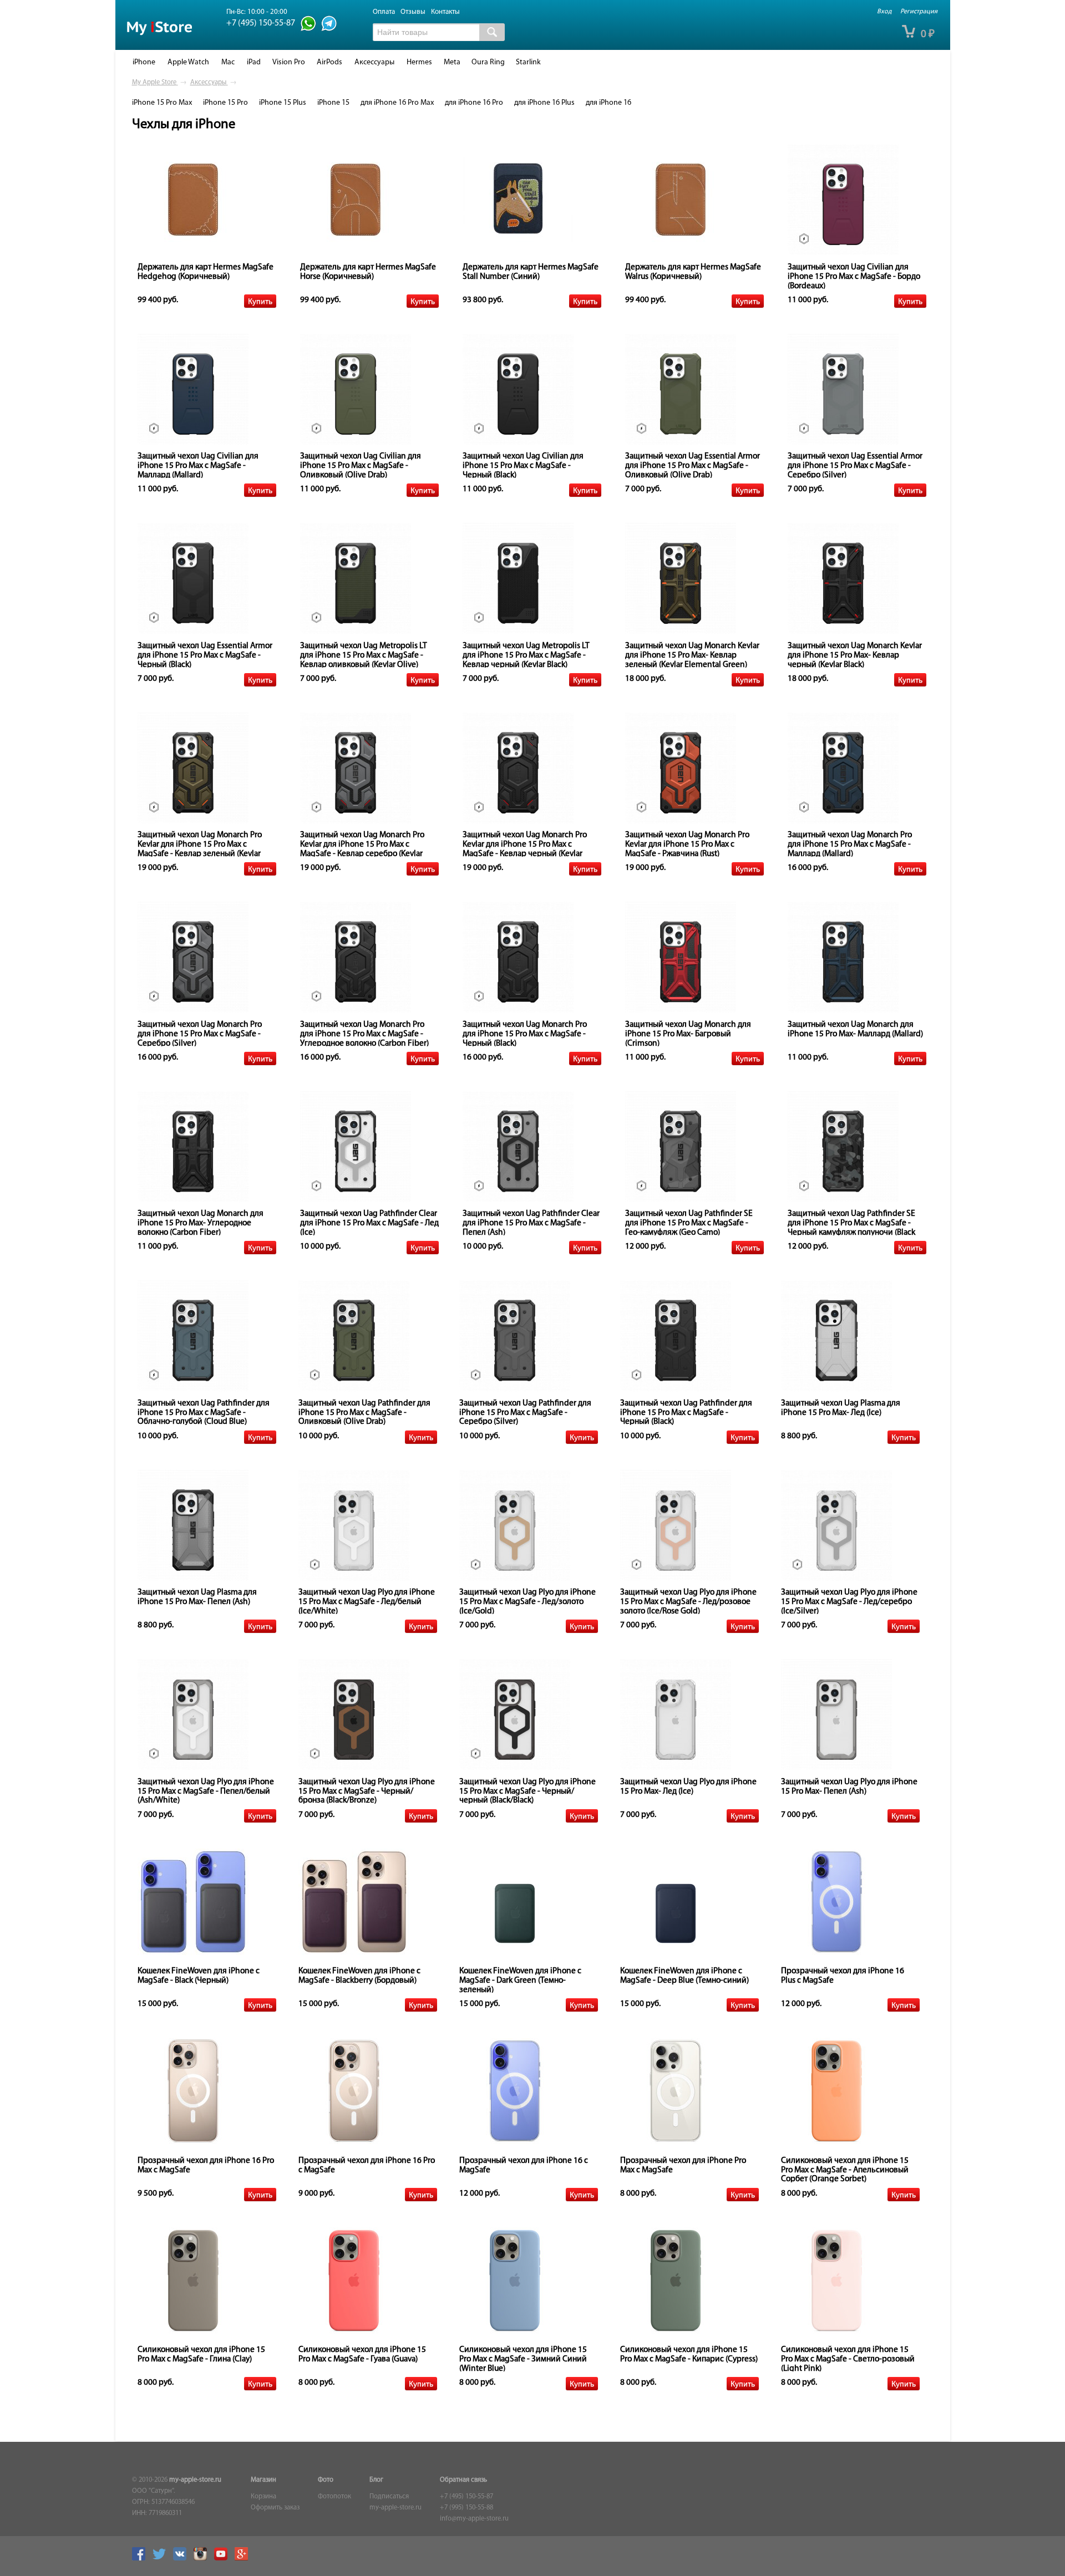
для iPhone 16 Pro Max (397, 103)
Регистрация (919, 12)
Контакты (445, 12)
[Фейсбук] (141, 2559)
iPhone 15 (333, 103)
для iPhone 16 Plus (544, 103)
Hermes (419, 62)
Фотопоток (334, 2497)
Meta (452, 62)
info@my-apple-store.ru (474, 2519)
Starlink (528, 62)
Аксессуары (374, 62)
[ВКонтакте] (182, 2559)
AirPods (329, 62)
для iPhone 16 (608, 103)
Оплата (384, 12)
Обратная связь (463, 2480)
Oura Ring (488, 62)
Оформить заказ (275, 2508)
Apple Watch (188, 62)
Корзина (263, 2497)
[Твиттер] (162, 2559)
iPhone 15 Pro (225, 103)
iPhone (144, 62)
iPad (254, 62)
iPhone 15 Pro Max (162, 103)
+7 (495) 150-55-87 (466, 2497)
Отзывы (413, 12)
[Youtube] (224, 2559)
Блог (376, 2480)
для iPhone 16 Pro (474, 103)
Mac (228, 62)
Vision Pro (289, 62)
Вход (884, 12)
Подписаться (389, 2497)
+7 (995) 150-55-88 (466, 2508)
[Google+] (244, 2559)
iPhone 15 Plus (283, 103)
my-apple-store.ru (195, 2480)
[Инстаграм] (203, 2559)
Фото (326, 2480)
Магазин (263, 2480)
